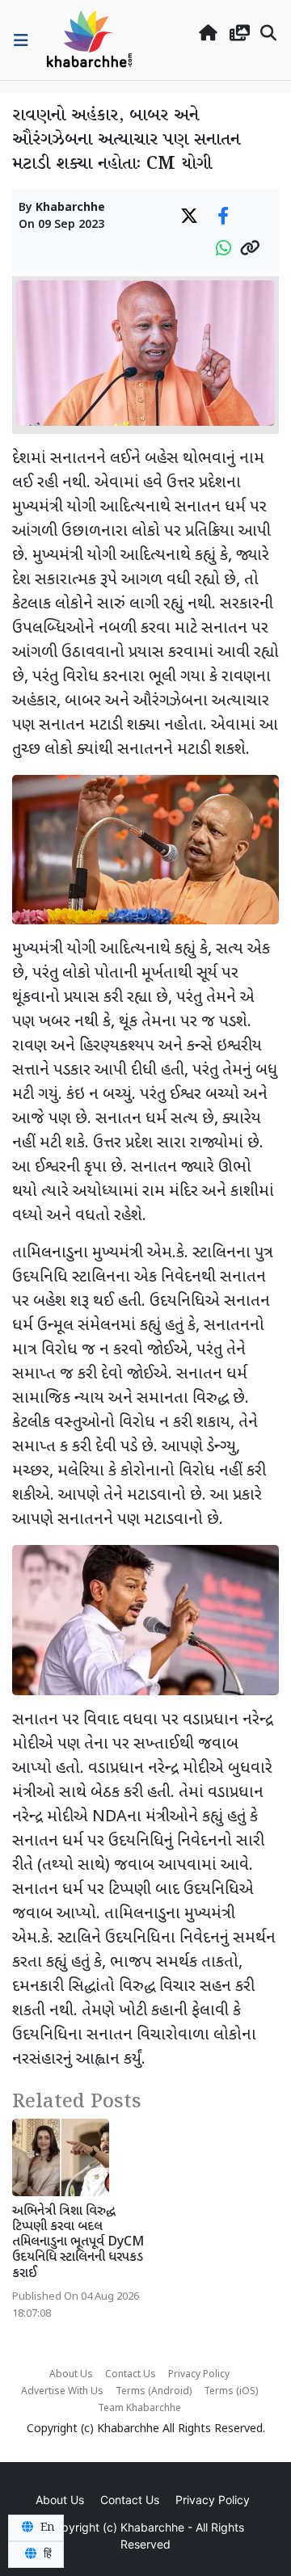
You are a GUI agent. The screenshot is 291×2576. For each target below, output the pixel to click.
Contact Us (131, 2375)
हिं (46, 2554)
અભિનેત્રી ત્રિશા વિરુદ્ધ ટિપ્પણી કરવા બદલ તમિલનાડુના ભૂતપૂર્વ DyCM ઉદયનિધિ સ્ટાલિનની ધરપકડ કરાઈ (78, 2243)
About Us (71, 2375)
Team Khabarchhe (139, 2409)
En (46, 2528)
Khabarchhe (70, 208)
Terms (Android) (154, 2392)
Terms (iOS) (231, 2392)
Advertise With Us (62, 2392)
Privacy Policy (199, 2375)
